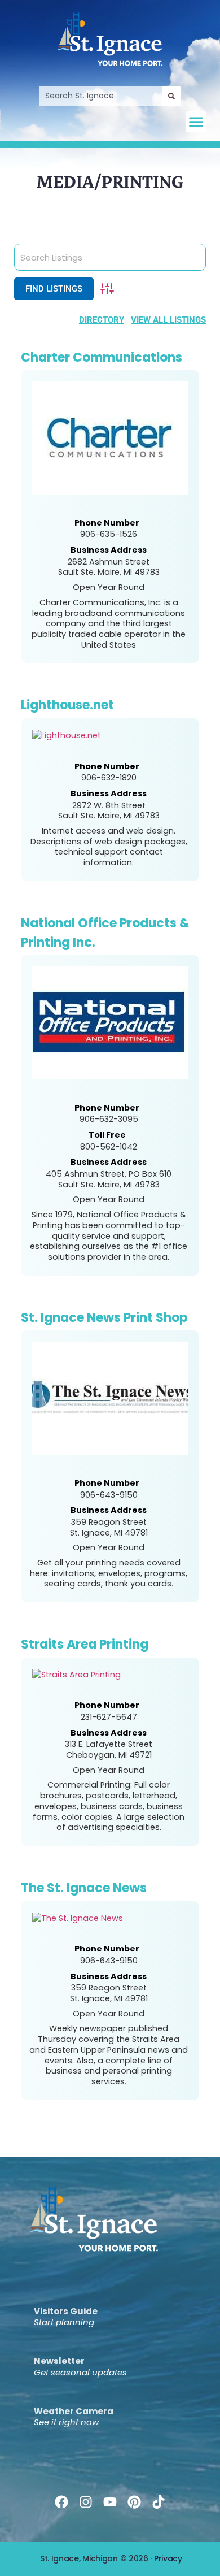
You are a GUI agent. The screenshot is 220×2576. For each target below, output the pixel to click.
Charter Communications (102, 357)
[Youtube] (110, 2502)
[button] (196, 122)
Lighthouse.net (67, 705)
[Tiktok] (159, 2502)
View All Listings (168, 320)
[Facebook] (61, 2502)
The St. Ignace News (84, 1888)
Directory (102, 320)
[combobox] (101, 96)
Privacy (168, 2558)
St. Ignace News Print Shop (104, 1318)
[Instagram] (85, 2502)
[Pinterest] (135, 2502)
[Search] (171, 96)
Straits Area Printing (85, 1644)
